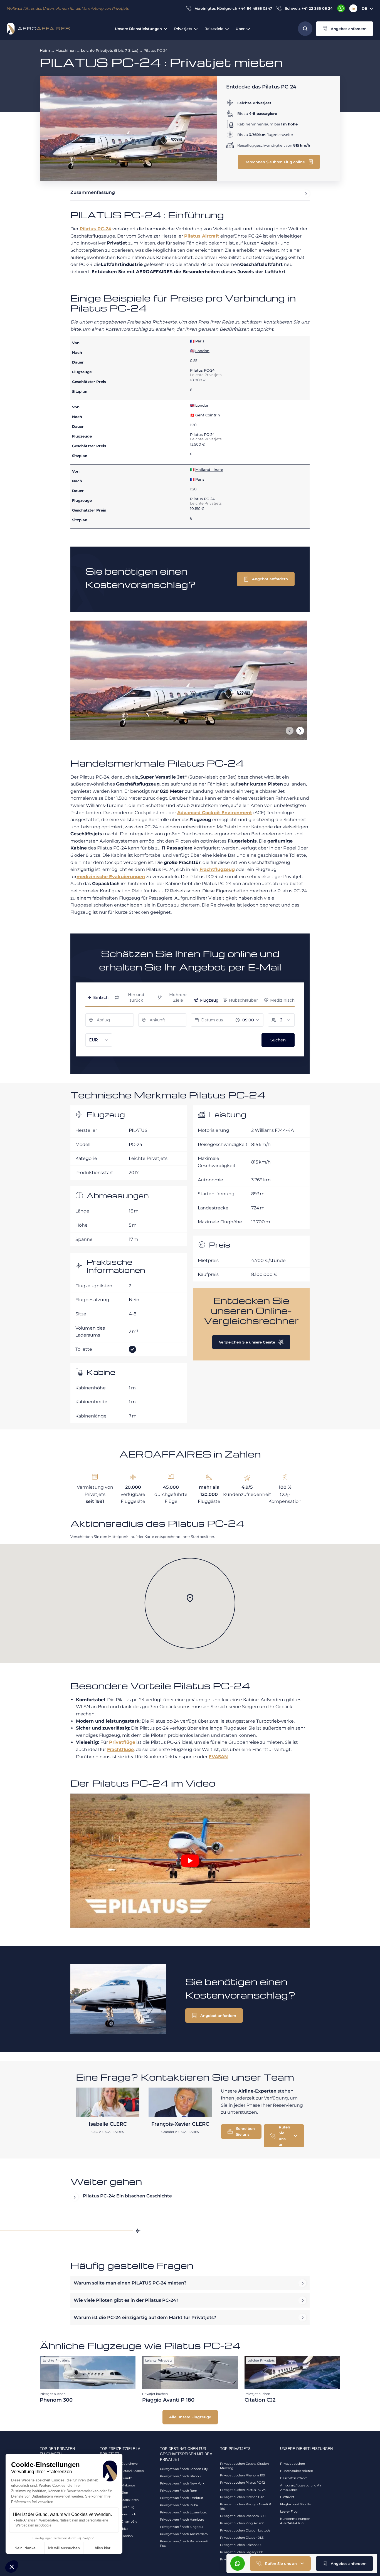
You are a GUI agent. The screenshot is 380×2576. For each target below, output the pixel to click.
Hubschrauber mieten (297, 2471)
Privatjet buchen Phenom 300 (243, 2516)
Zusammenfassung (93, 192)
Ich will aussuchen (64, 2548)
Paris (200, 341)
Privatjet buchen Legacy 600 (242, 2552)
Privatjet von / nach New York (182, 2483)
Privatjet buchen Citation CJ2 (242, 2497)
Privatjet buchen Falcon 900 (241, 2545)
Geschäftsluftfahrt (293, 2478)
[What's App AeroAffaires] (341, 8)
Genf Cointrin (208, 415)
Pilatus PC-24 (95, 229)
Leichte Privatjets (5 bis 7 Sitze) (110, 50)
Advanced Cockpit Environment (215, 813)
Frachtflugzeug (217, 869)
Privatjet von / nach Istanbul (181, 2476)
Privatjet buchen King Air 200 (242, 2523)
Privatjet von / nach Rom (179, 2491)
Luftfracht (287, 2497)
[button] (12, 2567)
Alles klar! (103, 2548)
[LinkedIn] (353, 8)
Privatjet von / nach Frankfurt (182, 2498)
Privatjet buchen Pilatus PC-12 (242, 2483)
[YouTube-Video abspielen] (190, 1861)
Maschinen (66, 50)
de (364, 8)
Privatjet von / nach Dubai (179, 2505)
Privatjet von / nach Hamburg (182, 2520)
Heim (45, 50)
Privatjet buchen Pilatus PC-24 (243, 2490)
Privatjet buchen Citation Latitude (245, 2530)
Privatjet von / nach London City (184, 2469)
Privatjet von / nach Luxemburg (184, 2512)
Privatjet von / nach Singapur (182, 2527)
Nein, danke (25, 2548)
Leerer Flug (289, 2511)
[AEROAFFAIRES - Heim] (38, 29)
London (202, 351)
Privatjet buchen (293, 2464)
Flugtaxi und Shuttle (295, 2504)
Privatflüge (122, 1742)
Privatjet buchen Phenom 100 (242, 2475)
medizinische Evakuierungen (111, 877)
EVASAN (218, 1757)
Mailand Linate (209, 470)
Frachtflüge (120, 1749)
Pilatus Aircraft (202, 236)
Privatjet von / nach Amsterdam (184, 2534)
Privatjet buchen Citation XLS (242, 2538)
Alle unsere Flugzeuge (190, 2417)
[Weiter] (300, 731)
